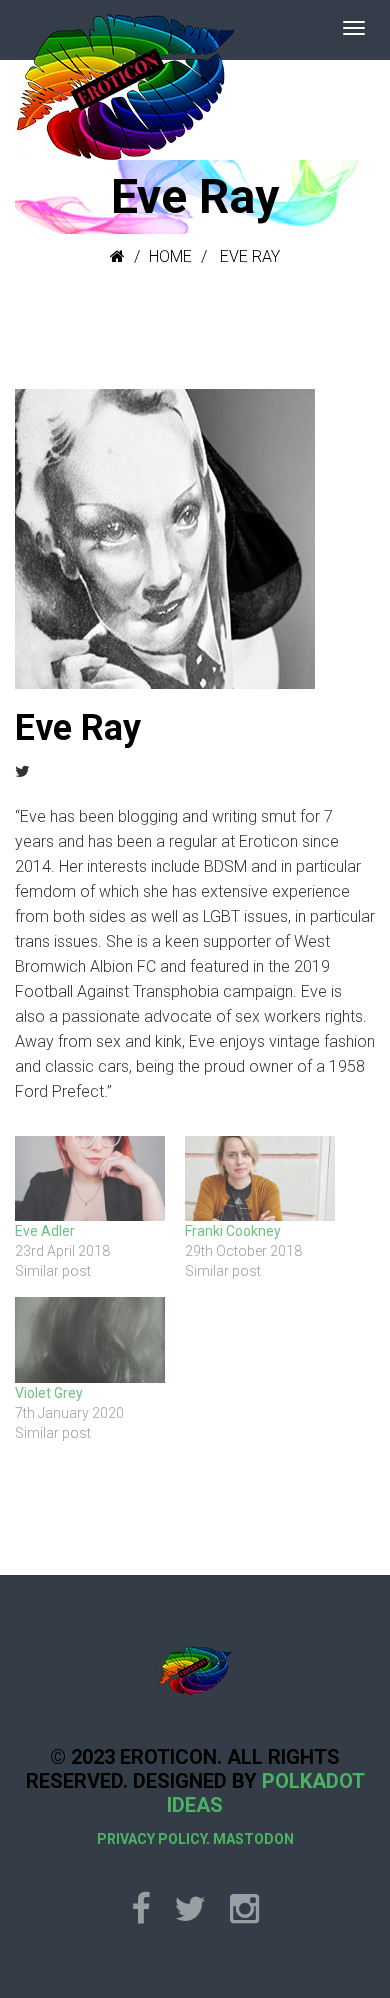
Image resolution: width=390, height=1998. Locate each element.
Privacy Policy (151, 1839)
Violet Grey (49, 1393)
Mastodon (253, 1839)
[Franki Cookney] (260, 1179)
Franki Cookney (233, 1231)
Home (170, 256)
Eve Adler (45, 1231)
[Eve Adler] (90, 1179)
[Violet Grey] (90, 1340)
